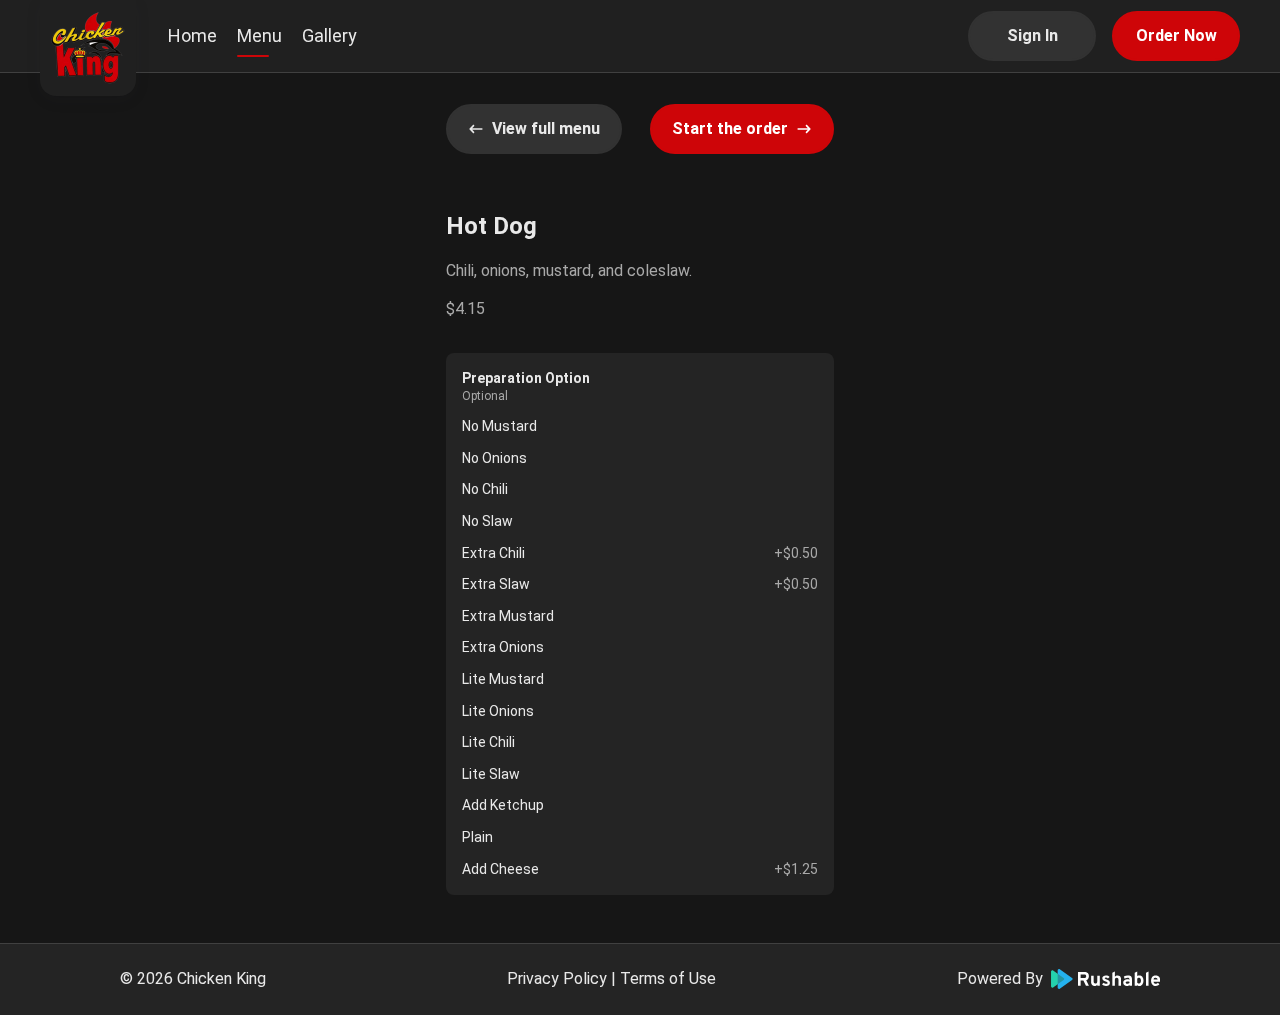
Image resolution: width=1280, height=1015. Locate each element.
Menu (259, 35)
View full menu (546, 128)
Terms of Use (668, 978)
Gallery (329, 35)
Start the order (730, 128)
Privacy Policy (557, 978)
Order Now (1176, 35)
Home (192, 35)
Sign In (1032, 35)
